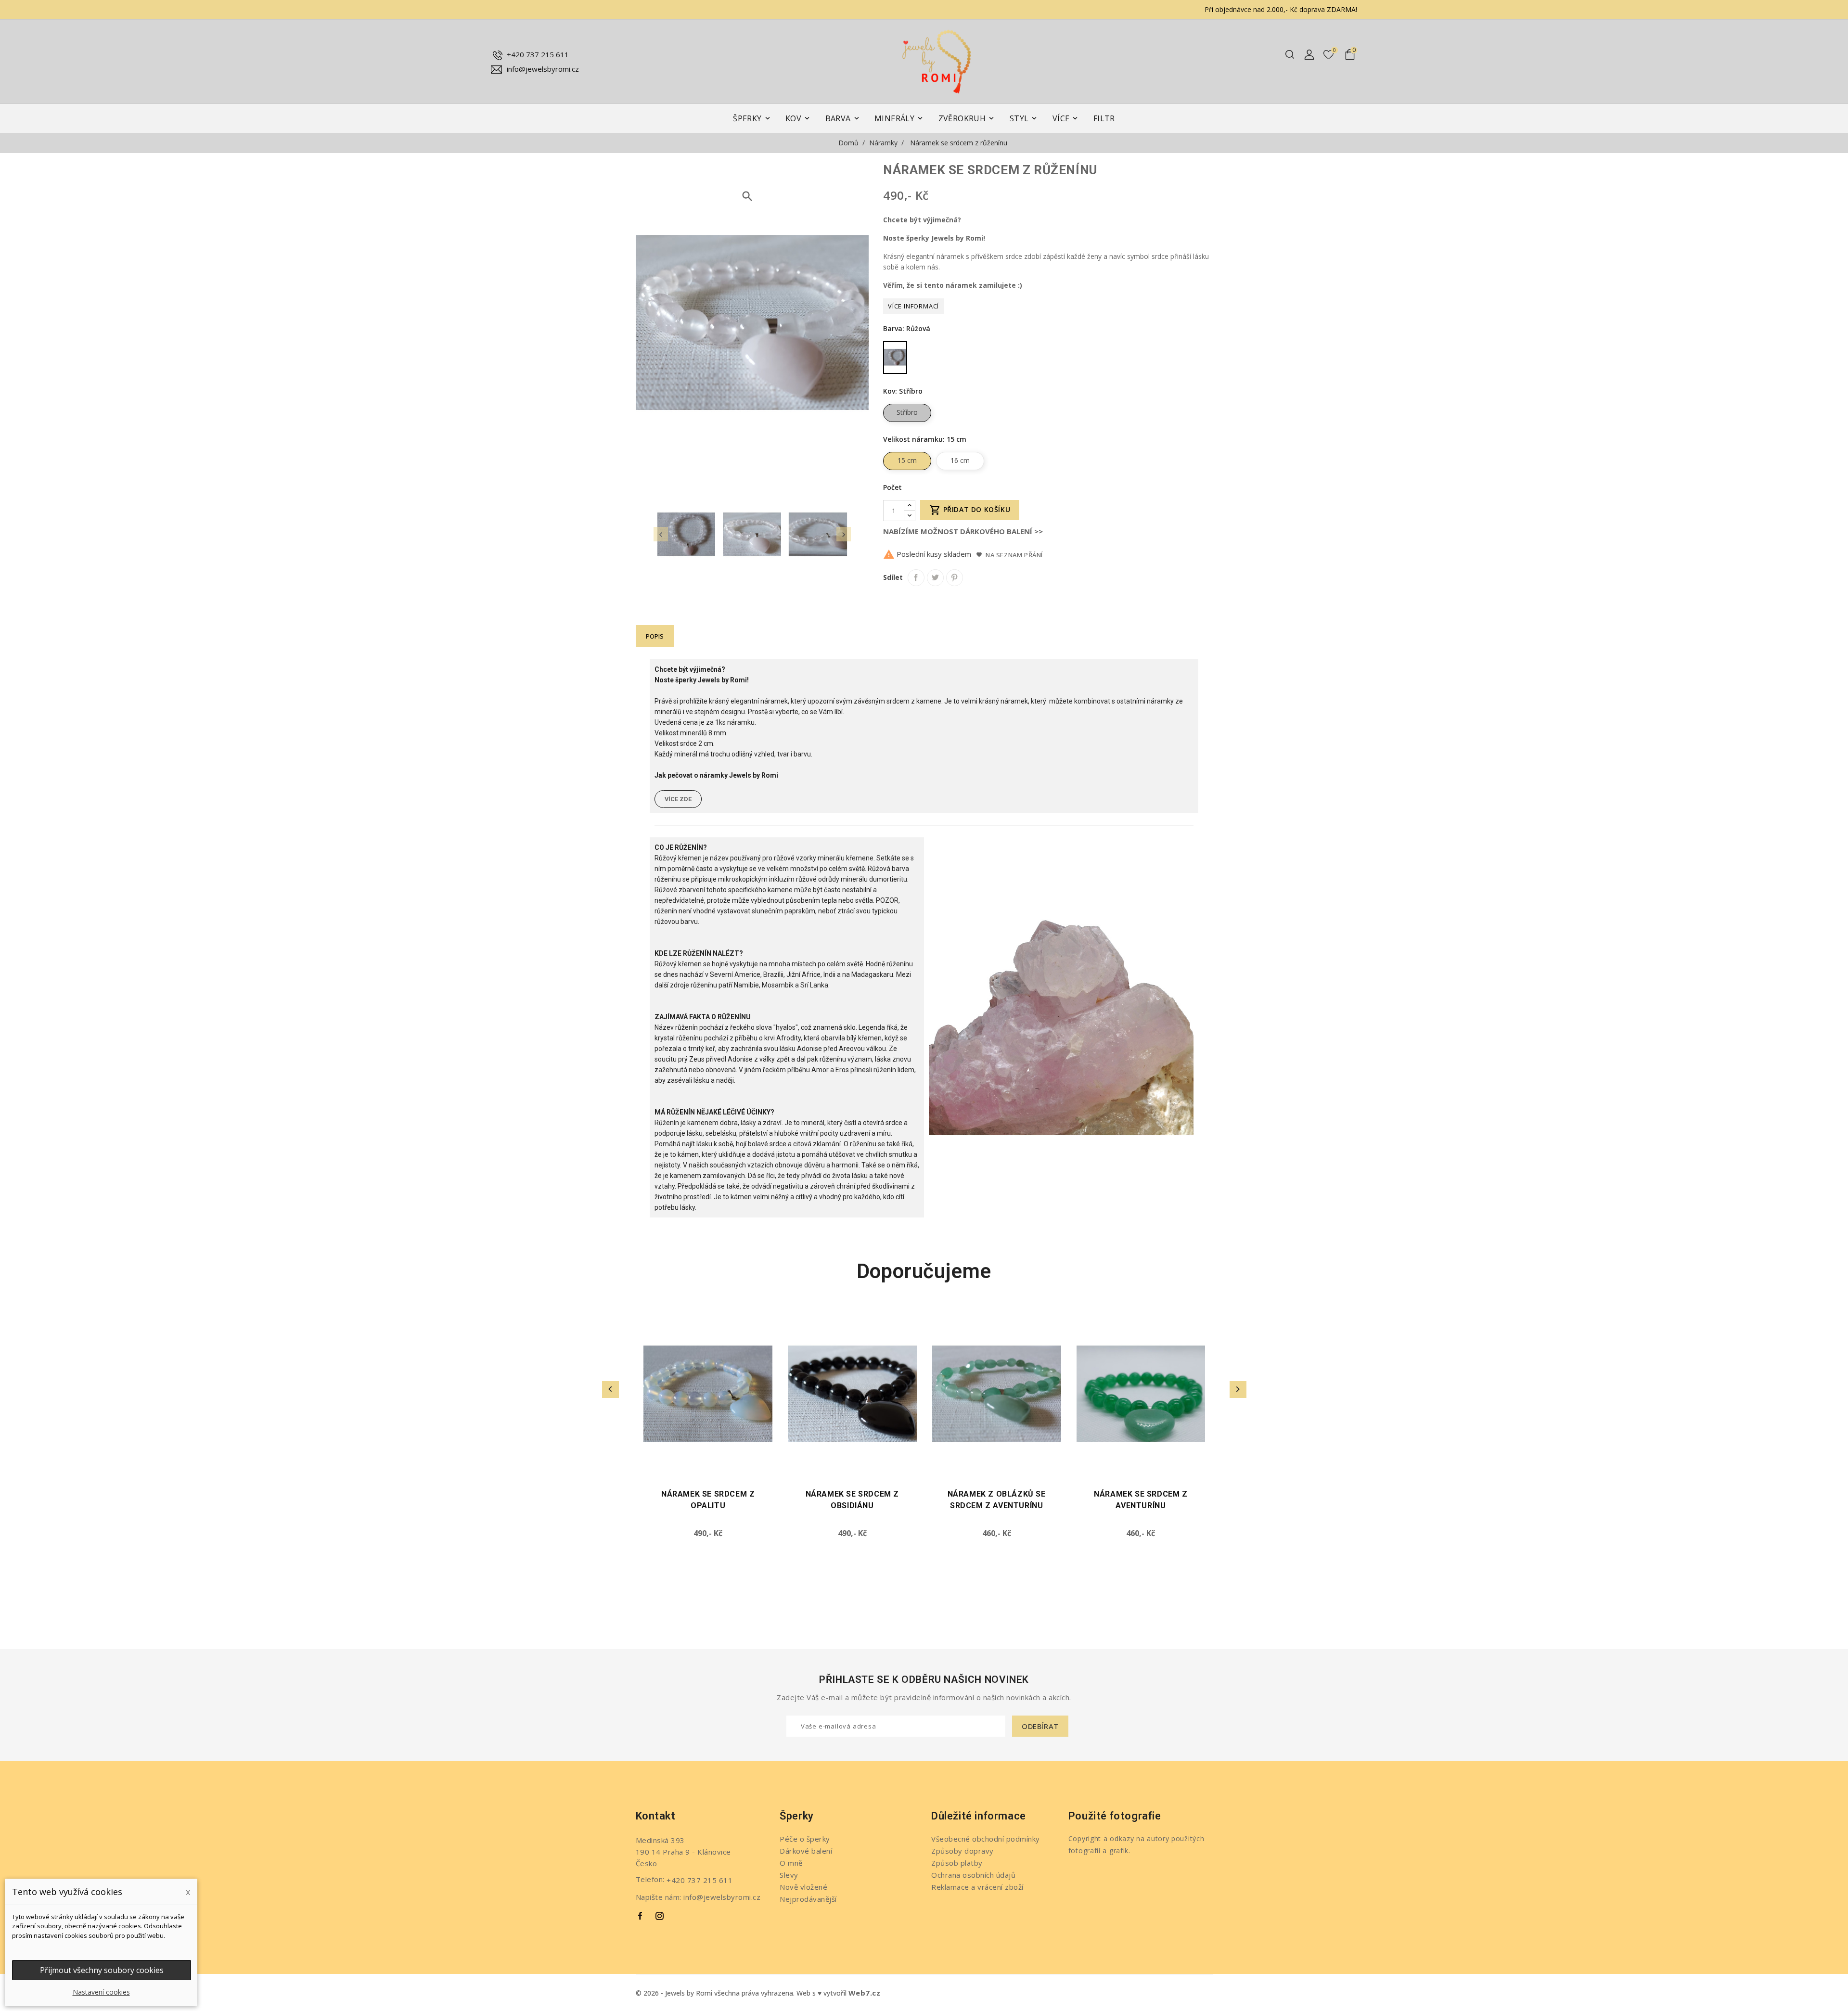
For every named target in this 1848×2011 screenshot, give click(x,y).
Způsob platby (957, 1863)
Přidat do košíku (970, 510)
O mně (791, 1863)
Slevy (789, 1875)
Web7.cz (865, 1993)
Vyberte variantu (652, 1471)
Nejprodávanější (808, 1899)
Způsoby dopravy (962, 1851)
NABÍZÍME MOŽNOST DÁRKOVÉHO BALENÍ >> (963, 531)
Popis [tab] (655, 636)
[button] (678, 799)
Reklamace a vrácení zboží (977, 1887)
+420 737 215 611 (538, 54)
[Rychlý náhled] (769, 1334)
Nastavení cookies (101, 1992)
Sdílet (916, 578)
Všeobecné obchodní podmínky (986, 1839)
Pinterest (955, 578)
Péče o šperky (805, 1839)
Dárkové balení (806, 1851)
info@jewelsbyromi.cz (543, 69)
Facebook (641, 1916)
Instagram (660, 1916)
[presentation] (661, 534)
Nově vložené (803, 1887)
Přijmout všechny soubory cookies (102, 1970)
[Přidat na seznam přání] (769, 1317)
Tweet (935, 578)
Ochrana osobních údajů (973, 1875)
